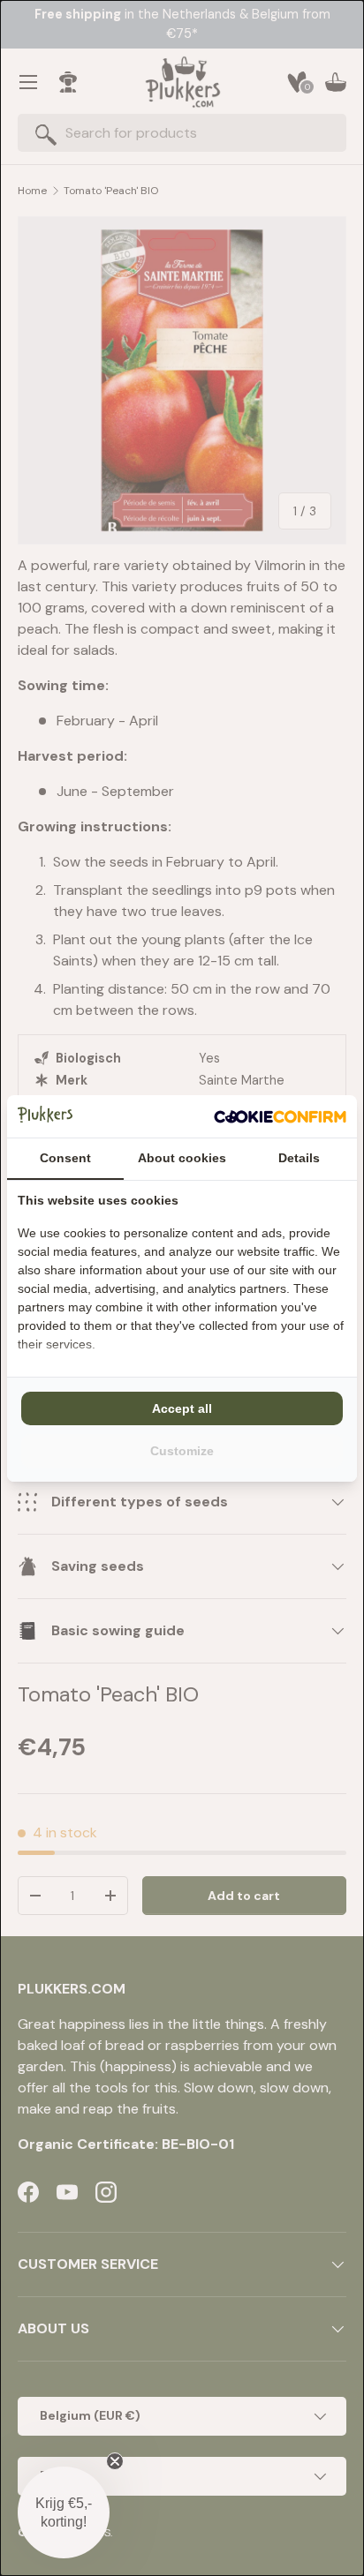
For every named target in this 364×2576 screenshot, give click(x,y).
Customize (182, 1451)
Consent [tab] (65, 1158)
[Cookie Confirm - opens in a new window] (280, 1116)
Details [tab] (299, 1158)
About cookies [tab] (182, 1158)
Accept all (182, 1408)
